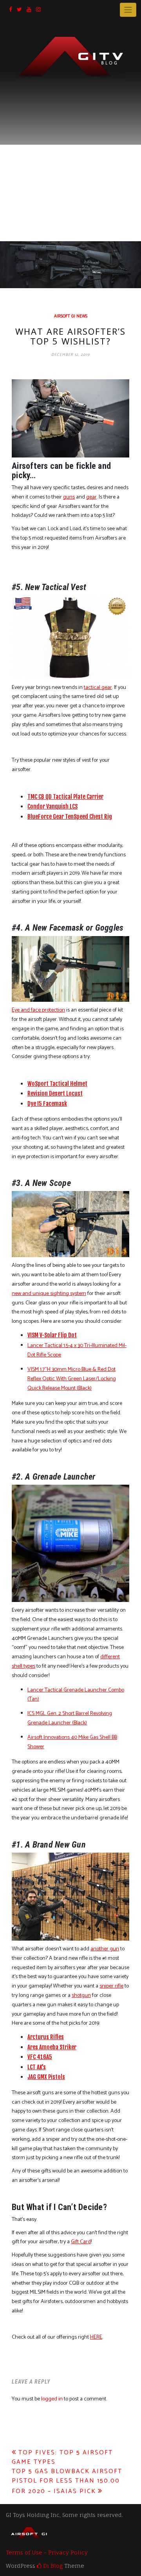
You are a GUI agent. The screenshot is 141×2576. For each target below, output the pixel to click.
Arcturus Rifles (46, 2037)
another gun (105, 1949)
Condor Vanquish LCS (52, 806)
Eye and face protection (38, 1010)
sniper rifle (111, 1986)
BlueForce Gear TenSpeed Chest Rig (70, 817)
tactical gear (98, 688)
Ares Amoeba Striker (52, 2047)
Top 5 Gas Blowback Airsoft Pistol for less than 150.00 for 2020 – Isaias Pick (67, 2481)
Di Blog (52, 2566)
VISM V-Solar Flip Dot (52, 1335)
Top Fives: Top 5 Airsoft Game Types (62, 2457)
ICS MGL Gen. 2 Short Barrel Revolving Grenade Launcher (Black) (70, 1718)
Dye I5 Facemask (47, 1104)
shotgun (81, 1996)
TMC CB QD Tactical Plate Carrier (65, 797)
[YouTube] (29, 10)
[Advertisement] (70, 153)
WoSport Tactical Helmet (57, 1084)
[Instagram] (38, 10)
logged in (52, 2399)
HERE (96, 2337)
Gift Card (81, 2242)
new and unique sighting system (49, 1294)
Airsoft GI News (71, 316)
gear (91, 497)
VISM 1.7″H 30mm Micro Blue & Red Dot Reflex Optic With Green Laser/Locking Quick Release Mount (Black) (72, 1379)
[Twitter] (19, 10)
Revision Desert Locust (55, 1093)
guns (69, 497)
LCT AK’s (37, 2067)
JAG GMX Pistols (46, 2077)
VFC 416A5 (40, 2057)
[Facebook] (11, 10)
